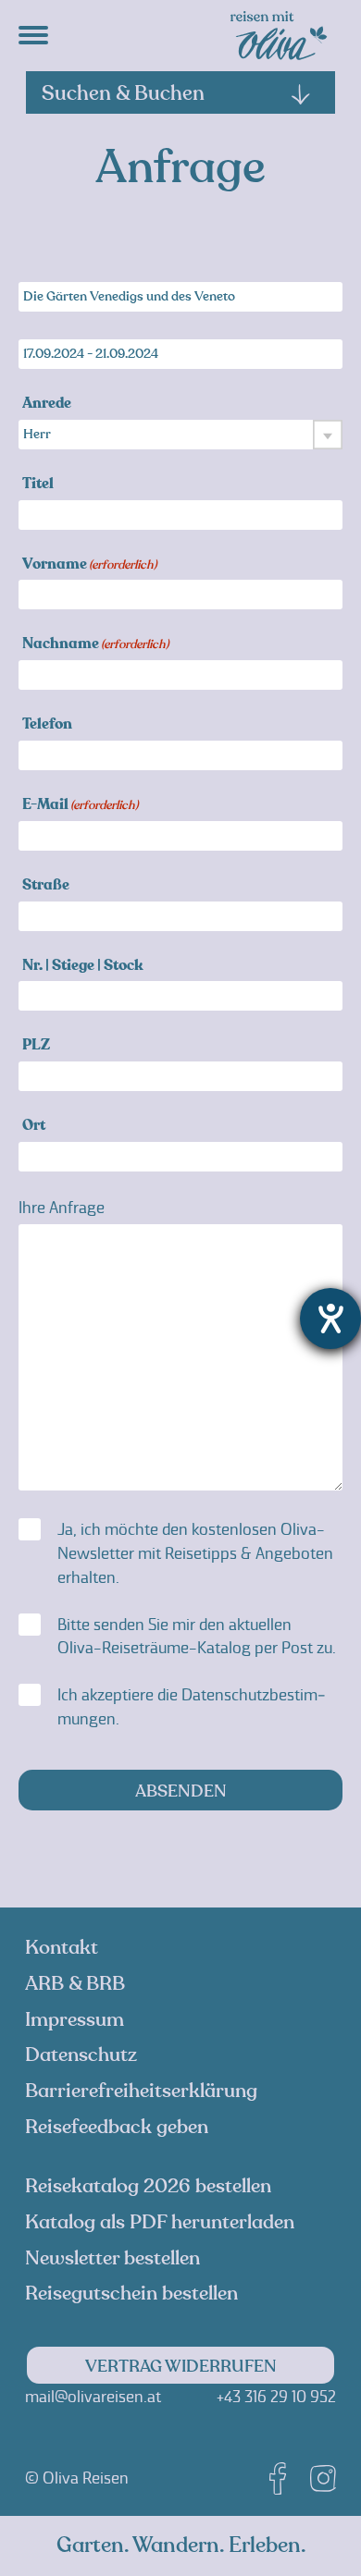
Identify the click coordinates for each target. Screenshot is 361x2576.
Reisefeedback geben (117, 2127)
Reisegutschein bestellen (131, 2294)
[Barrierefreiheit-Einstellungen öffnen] (330, 1319)
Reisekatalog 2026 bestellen (148, 2186)
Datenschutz (81, 2055)
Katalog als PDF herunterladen (160, 2222)
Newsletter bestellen (112, 2258)
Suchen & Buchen (123, 93)
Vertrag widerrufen (181, 2367)
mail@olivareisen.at (93, 2397)
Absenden (181, 1791)
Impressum (75, 2020)
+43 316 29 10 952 (276, 2397)
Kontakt (62, 1948)
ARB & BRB (75, 1984)
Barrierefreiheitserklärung (141, 2091)
